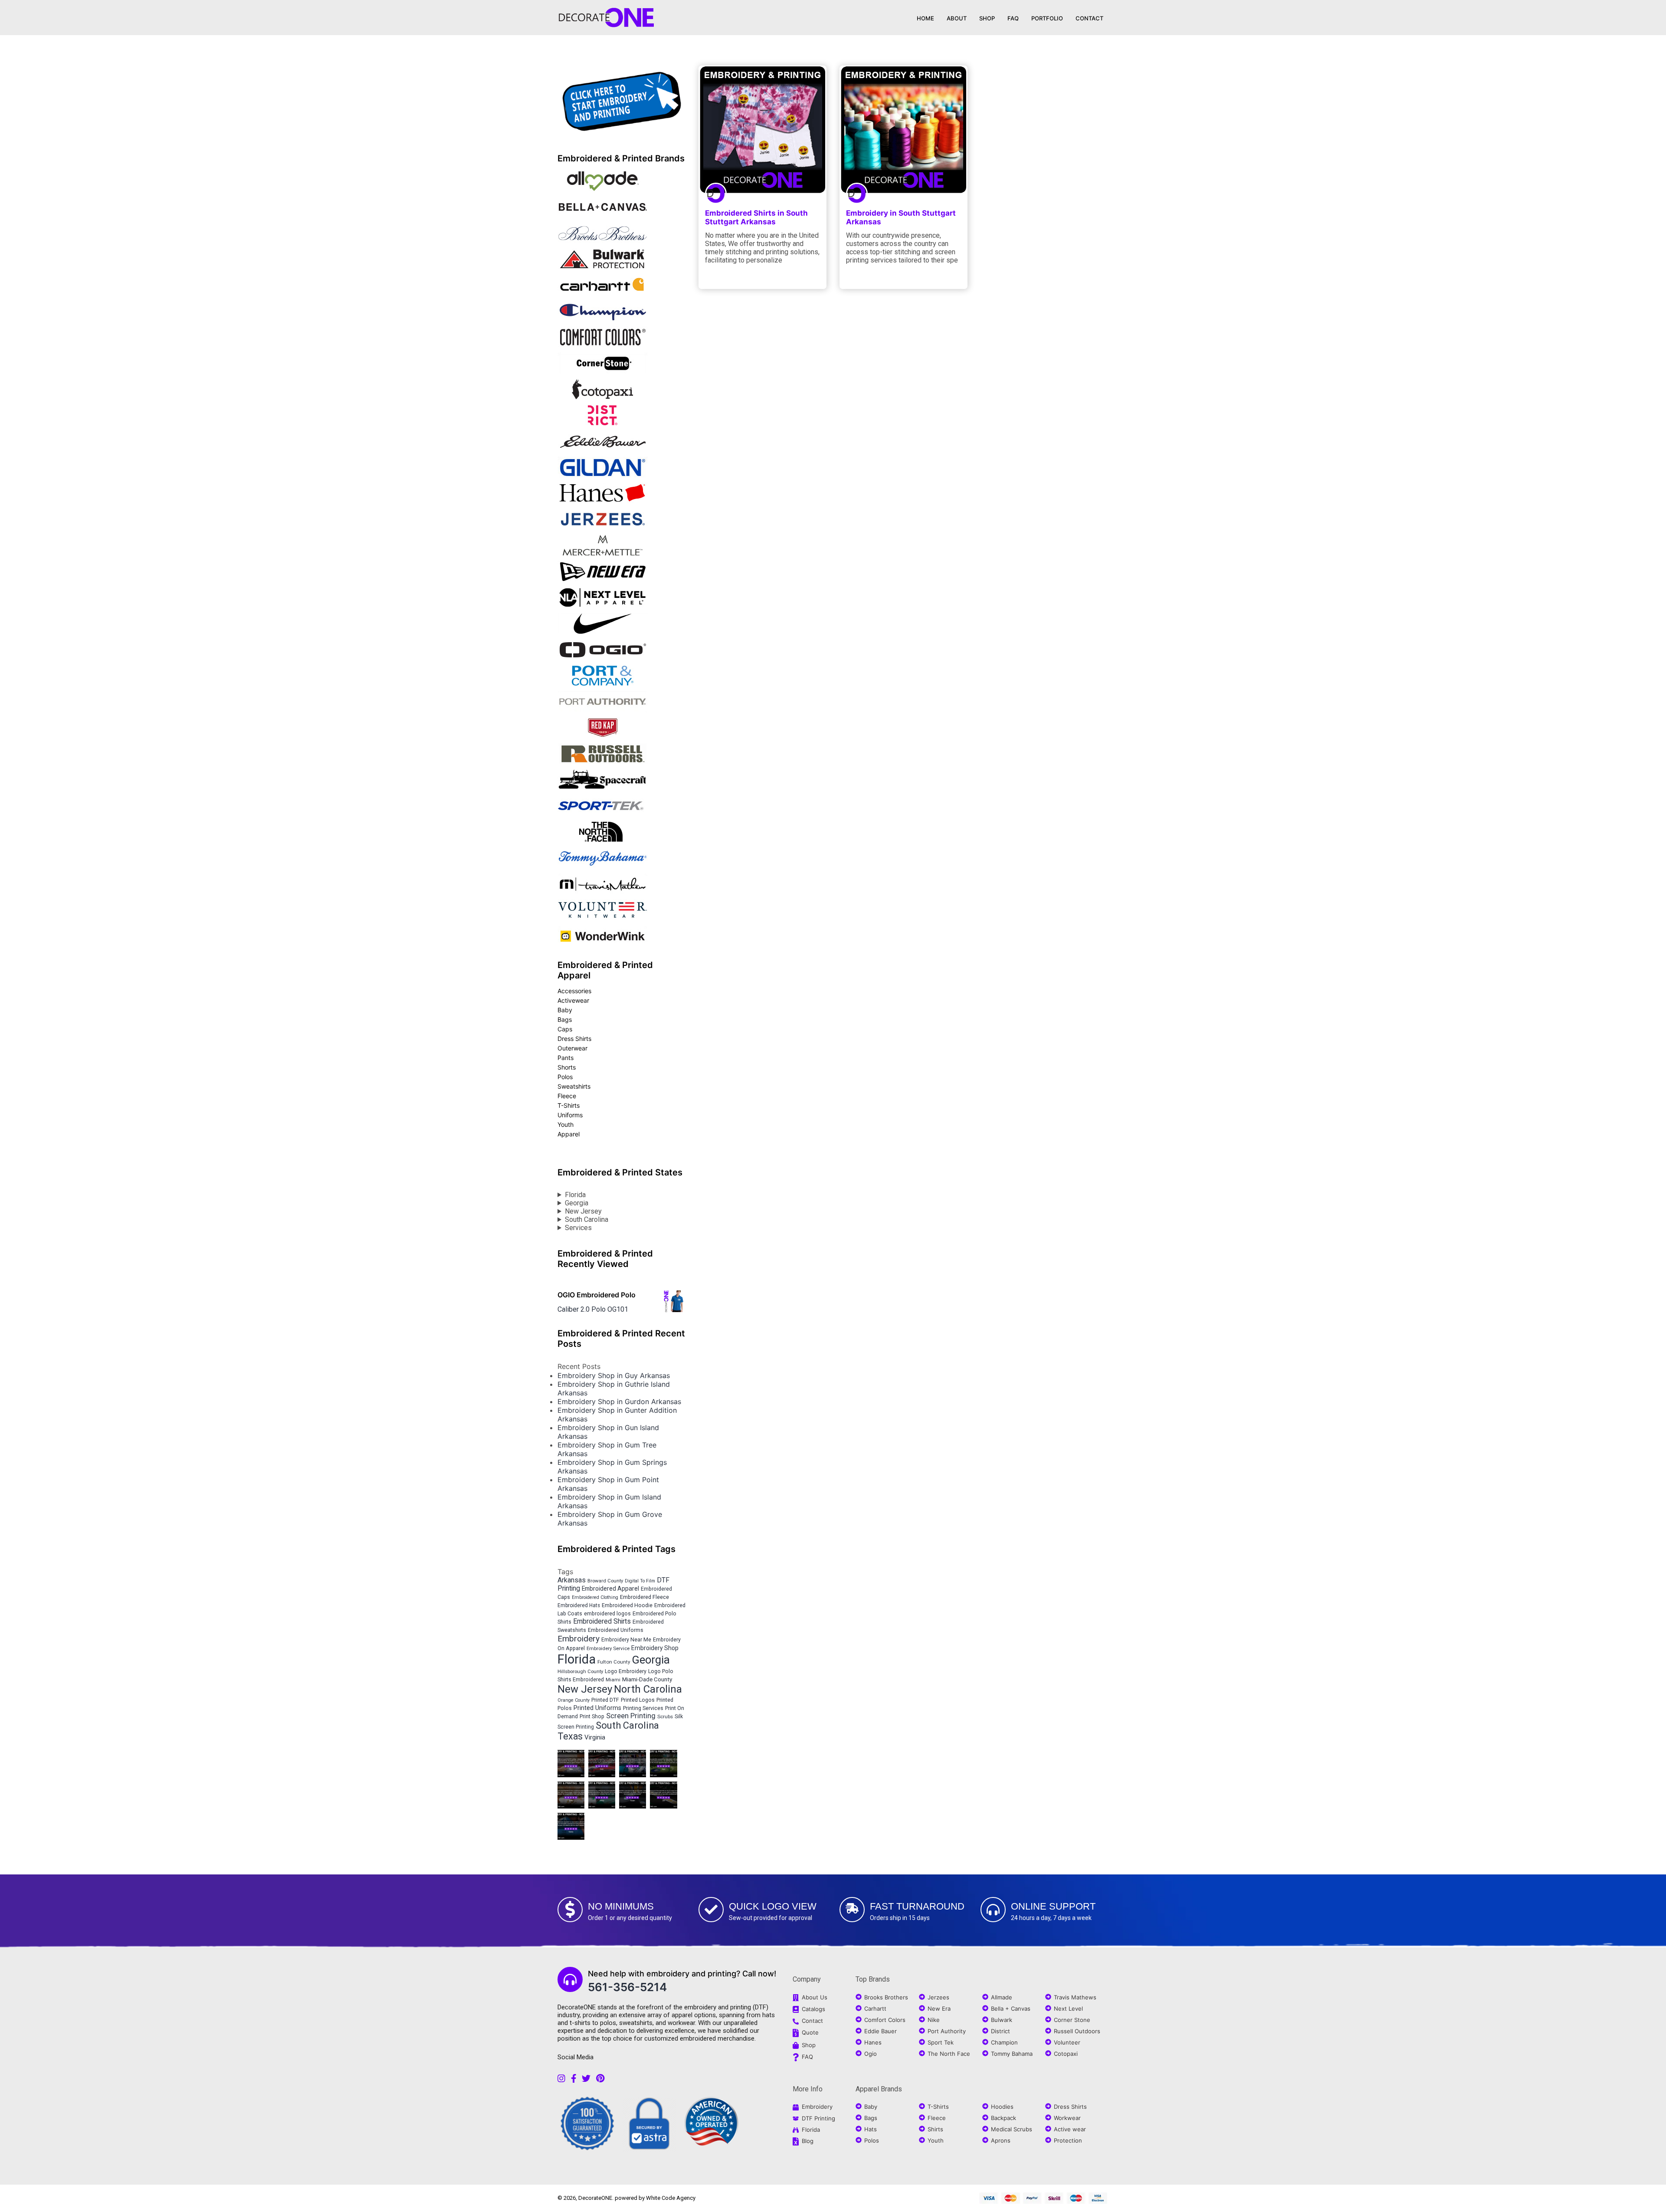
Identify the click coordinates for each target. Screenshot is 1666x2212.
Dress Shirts (574, 1039)
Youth (566, 1124)
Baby (565, 1010)
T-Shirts (569, 1105)
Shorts (567, 1067)
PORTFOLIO (1047, 18)
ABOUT (957, 18)
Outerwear (572, 1048)
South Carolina (587, 1219)
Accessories (574, 991)
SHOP (987, 18)
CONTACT (1089, 18)
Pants (566, 1058)
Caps (565, 1029)
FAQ (1013, 18)
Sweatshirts (574, 1086)
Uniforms (570, 1115)
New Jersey (583, 1211)
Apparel (569, 1134)
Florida (575, 1195)
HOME (925, 18)
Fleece (567, 1096)
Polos (565, 1077)
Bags (565, 1019)
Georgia (577, 1203)
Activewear (573, 1000)
